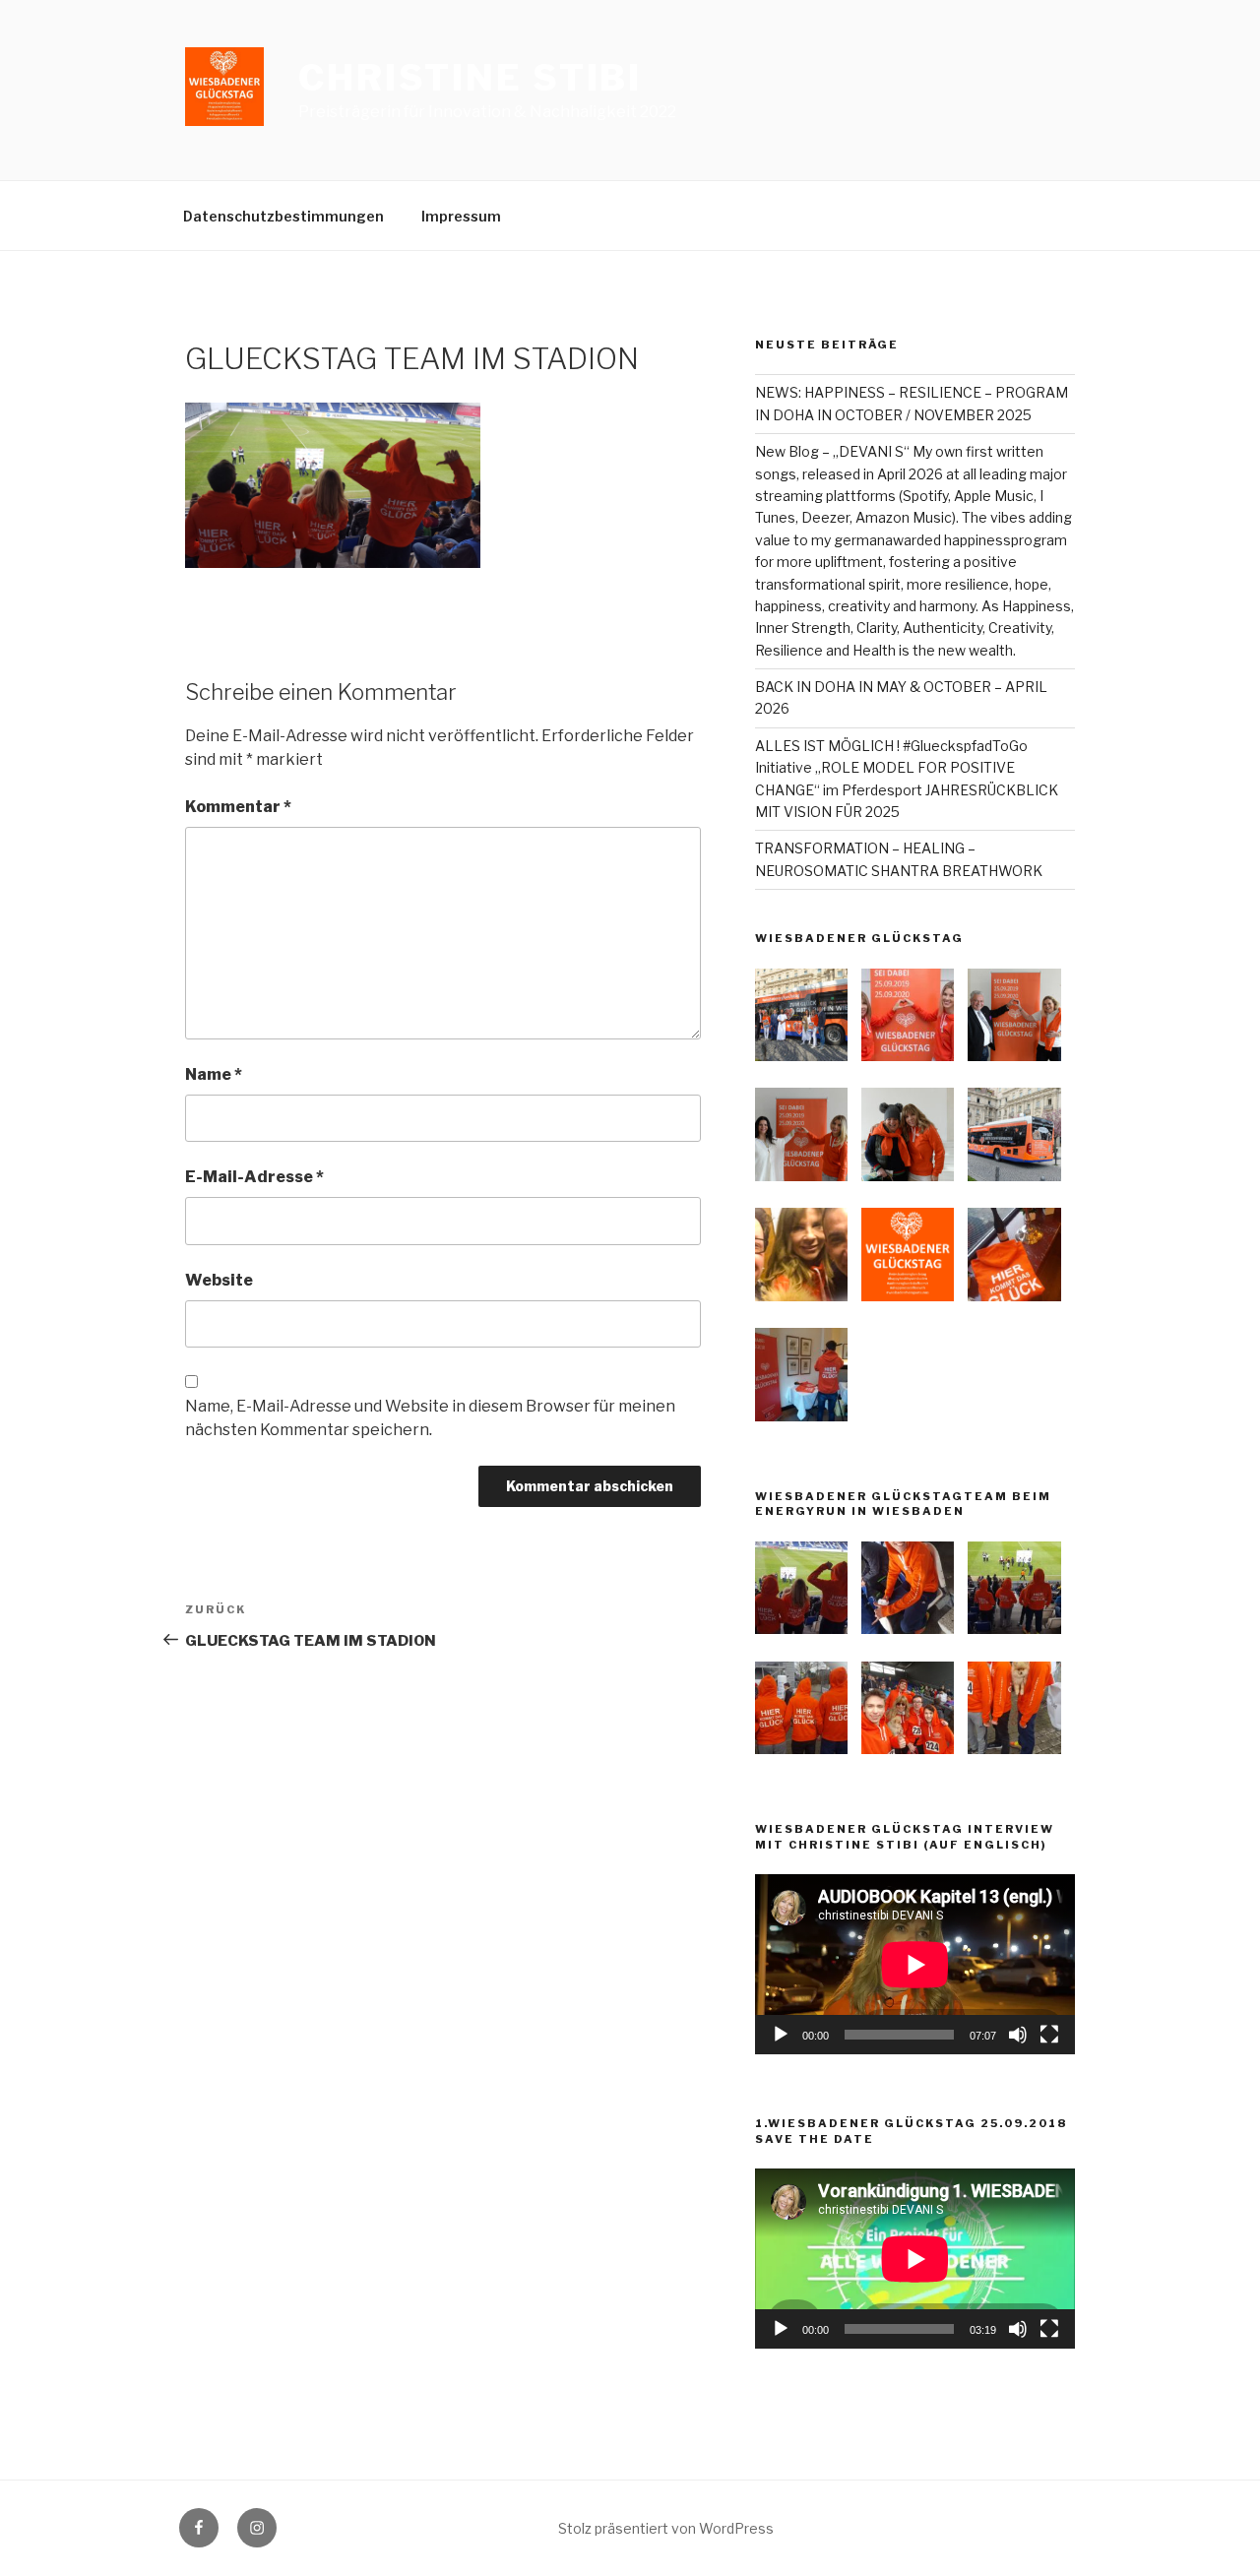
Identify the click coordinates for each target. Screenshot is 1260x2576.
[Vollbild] (1049, 2035)
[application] (915, 1964)
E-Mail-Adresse (254, 1177)
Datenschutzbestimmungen (283, 216)
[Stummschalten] (1018, 2035)
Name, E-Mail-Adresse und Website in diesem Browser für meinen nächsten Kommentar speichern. (430, 1418)
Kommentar (238, 807)
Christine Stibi (470, 78)
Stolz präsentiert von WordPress (666, 2528)
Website (219, 1280)
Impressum (461, 216)
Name (214, 1074)
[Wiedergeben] (781, 2035)
